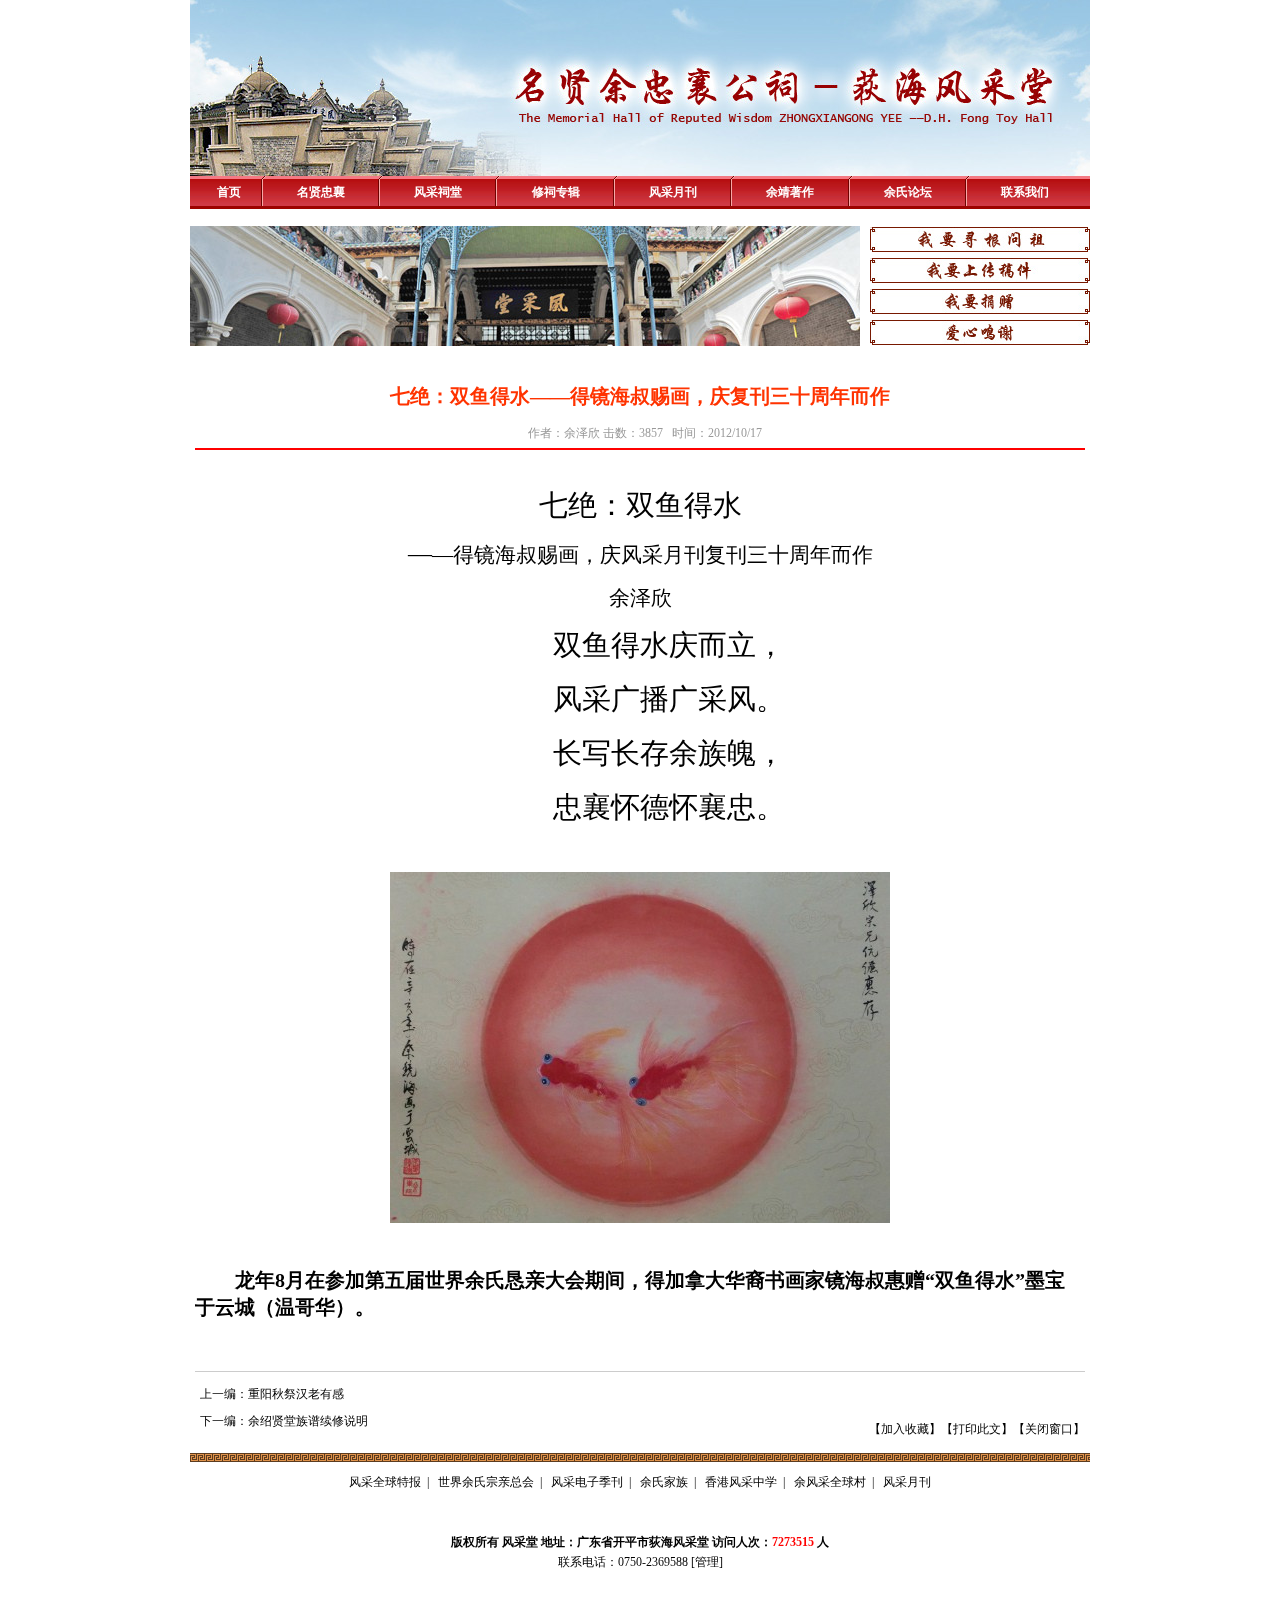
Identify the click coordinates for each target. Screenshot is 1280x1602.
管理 (707, 1562)
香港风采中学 (741, 1482)
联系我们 (1025, 192)
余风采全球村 (830, 1482)
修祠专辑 (556, 192)
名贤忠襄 (321, 192)
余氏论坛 (908, 192)
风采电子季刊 (587, 1482)
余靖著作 (790, 192)
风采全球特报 (385, 1482)
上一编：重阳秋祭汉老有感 (272, 1394)
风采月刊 (673, 192)
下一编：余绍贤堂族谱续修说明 (284, 1421)
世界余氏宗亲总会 (486, 1482)
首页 (229, 192)
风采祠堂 (438, 192)
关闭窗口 (1049, 1429)
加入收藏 (905, 1429)
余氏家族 (664, 1482)
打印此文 (977, 1429)
